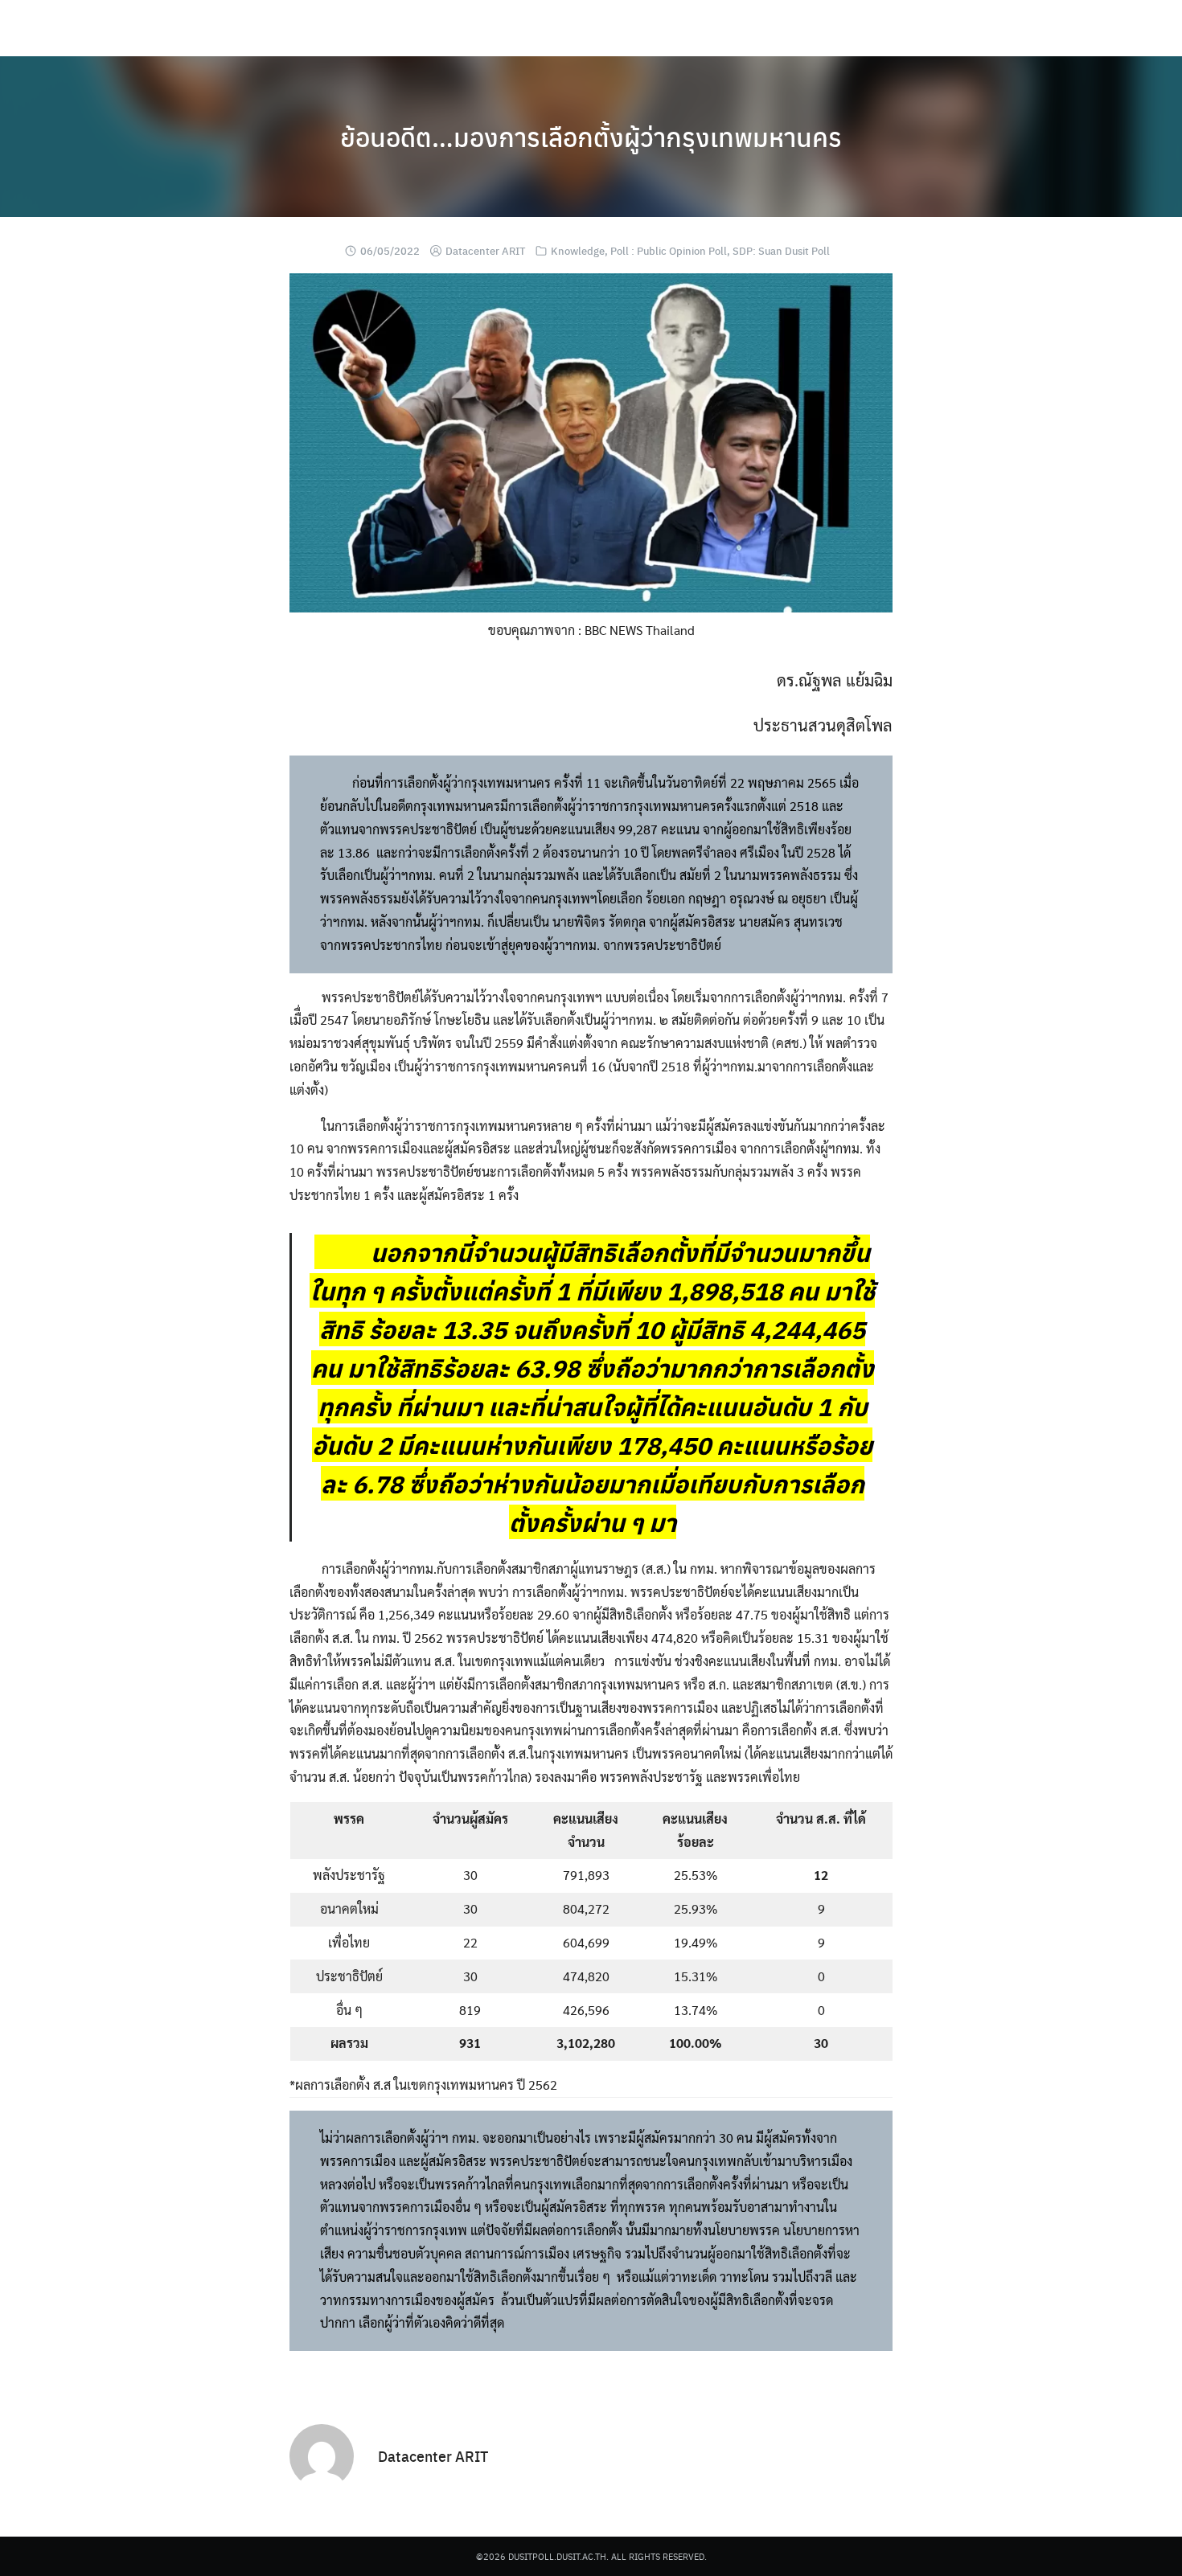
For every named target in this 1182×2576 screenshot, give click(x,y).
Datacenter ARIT (485, 250)
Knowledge (578, 250)
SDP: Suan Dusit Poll (781, 250)
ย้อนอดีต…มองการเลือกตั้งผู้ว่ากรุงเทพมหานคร (591, 137)
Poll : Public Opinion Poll (669, 250)
